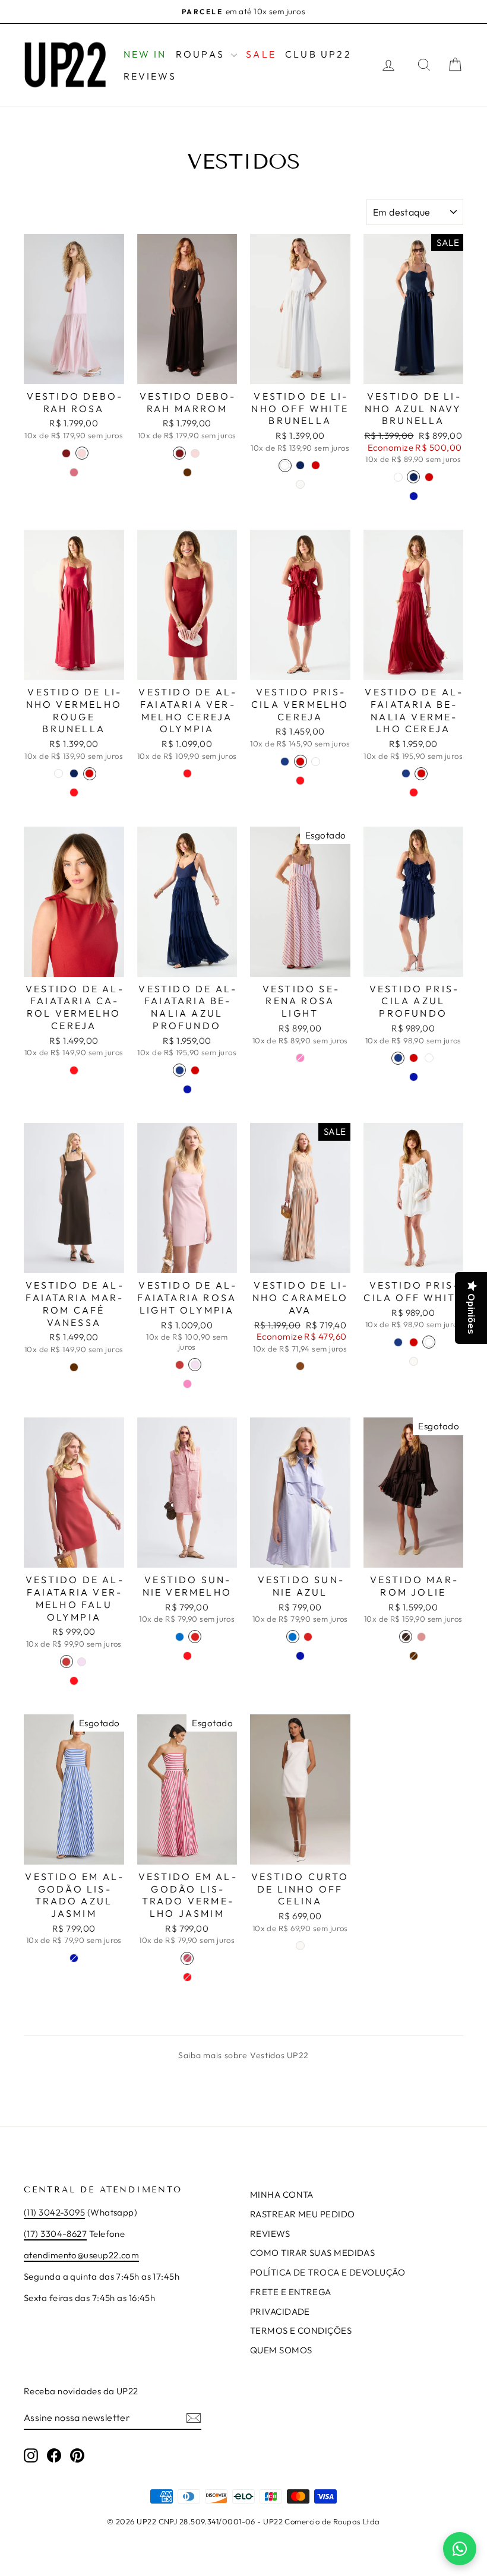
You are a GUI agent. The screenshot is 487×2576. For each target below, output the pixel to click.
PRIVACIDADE (280, 2311)
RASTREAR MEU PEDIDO (303, 2214)
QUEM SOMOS (281, 2350)
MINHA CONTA (282, 2194)
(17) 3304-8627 (55, 2234)
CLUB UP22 (318, 54)
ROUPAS (202, 54)
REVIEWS (150, 76)
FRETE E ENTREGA (291, 2292)
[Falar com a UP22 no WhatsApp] (460, 2549)
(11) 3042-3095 (54, 2212)
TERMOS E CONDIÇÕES (301, 2330)
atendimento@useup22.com (81, 2255)
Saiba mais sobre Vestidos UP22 (243, 2055)
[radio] (67, 453)
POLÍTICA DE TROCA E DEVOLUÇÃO (328, 2272)
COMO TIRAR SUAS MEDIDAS (312, 2253)
